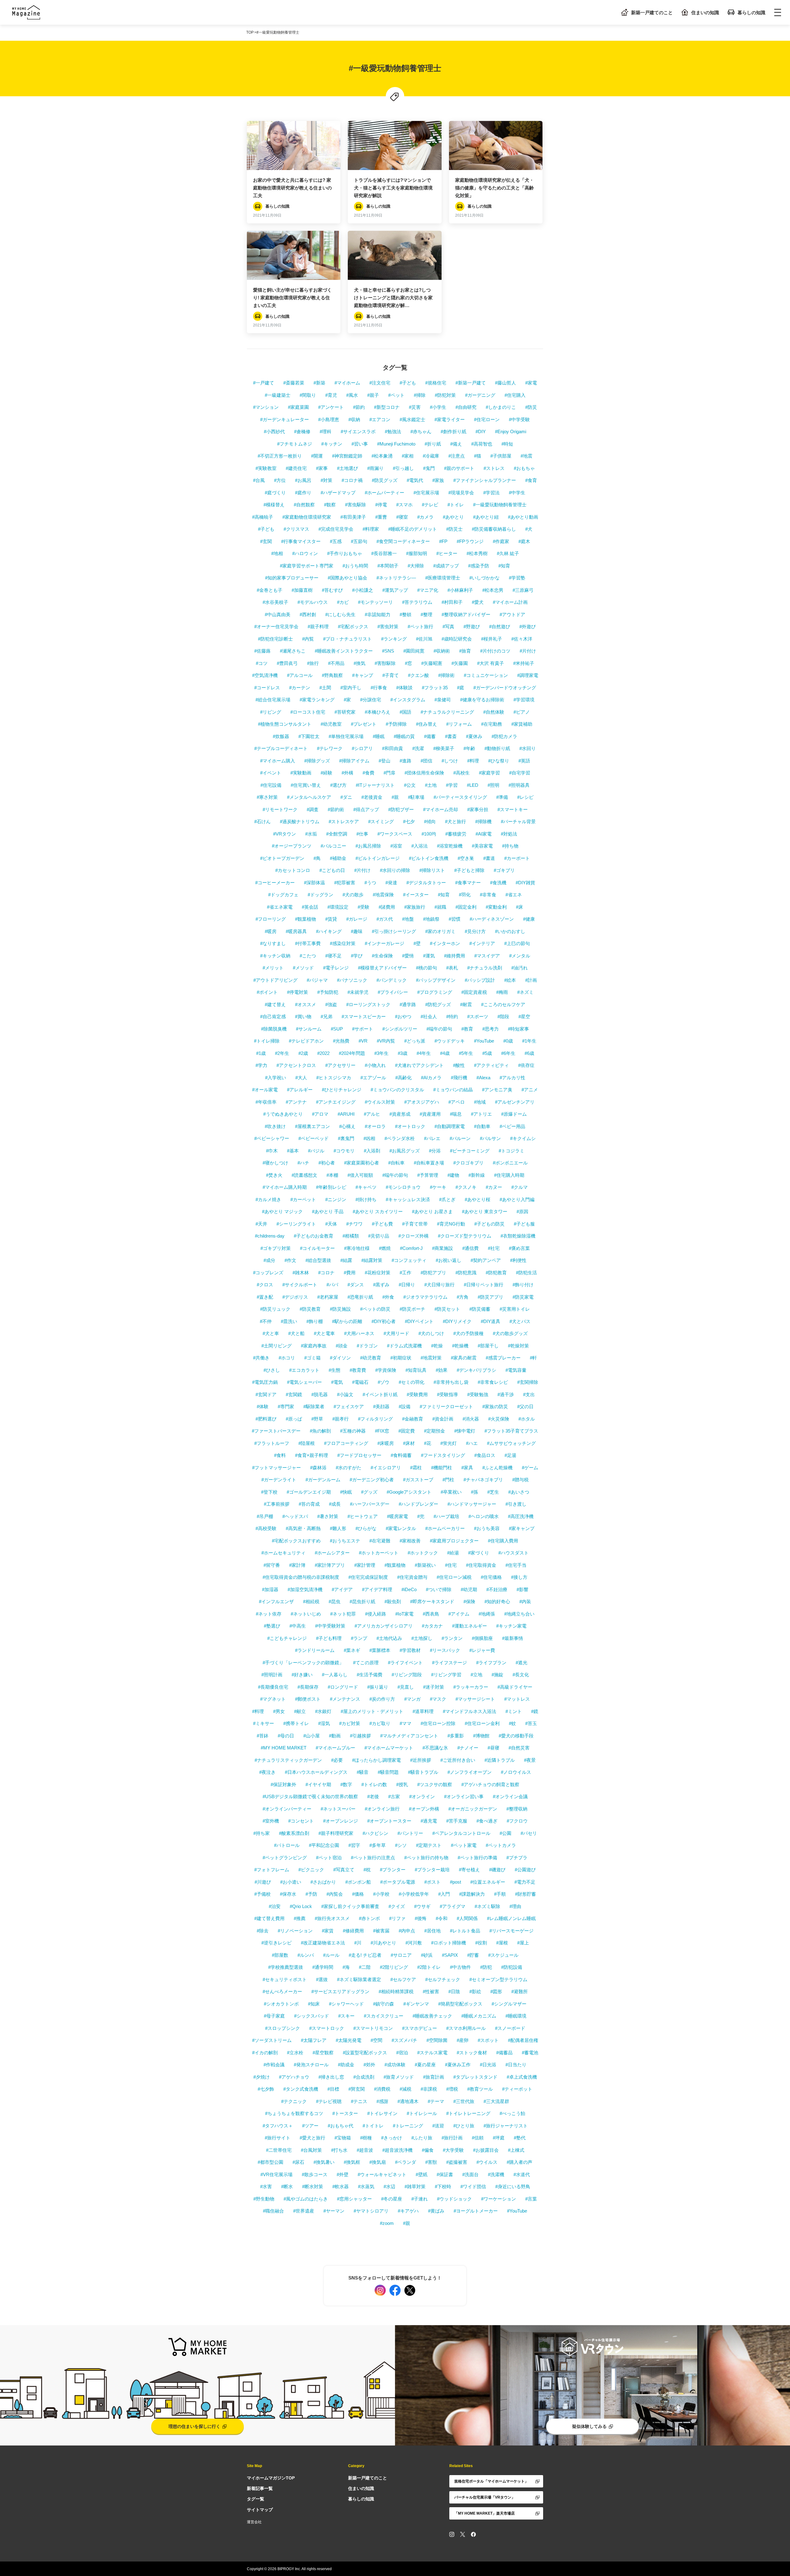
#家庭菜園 (298, 407)
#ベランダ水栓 (400, 1138)
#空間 (376, 2040)
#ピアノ (522, 712)
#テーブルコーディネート (281, 748)
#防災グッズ (385, 480)
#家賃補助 (522, 724)
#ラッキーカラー (471, 1687)
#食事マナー (468, 883)
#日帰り (407, 1285)
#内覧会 (335, 1894)
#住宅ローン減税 (454, 1577)
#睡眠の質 (404, 736)
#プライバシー (393, 992)
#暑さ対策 (328, 1516)
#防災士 (454, 529)
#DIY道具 (491, 1321)
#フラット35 (435, 688)
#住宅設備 (271, 785)
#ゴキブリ (504, 870)
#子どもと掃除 (469, 870)
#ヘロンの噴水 (484, 1516)
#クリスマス (296, 529)
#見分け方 (475, 931)
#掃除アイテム (354, 761)
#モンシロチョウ (403, 1187)
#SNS (388, 651)
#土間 (325, 688)
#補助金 (338, 858)
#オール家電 (265, 1090)
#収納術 (442, 651)
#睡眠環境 (516, 2016)
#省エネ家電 (280, 907)
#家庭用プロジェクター (454, 1541)
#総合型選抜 (318, 1260)
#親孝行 (341, 1419)
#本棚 (332, 1175)
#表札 (452, 968)
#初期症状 (401, 1358)
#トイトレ (373, 2126)
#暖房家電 (397, 1516)
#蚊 (512, 1723)
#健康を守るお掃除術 (482, 700)
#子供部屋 (501, 456)
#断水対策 (313, 2186)
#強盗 (331, 1004)
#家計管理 (365, 1565)
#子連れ (420, 2199)
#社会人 (429, 1016)
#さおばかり (323, 1882)
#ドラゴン (367, 1346)
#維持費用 (455, 956)
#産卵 (463, 2040)
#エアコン (380, 419)
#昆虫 (335, 1601)
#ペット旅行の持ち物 (426, 1858)
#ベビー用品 (512, 1126)
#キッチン (332, 444)
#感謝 (382, 2101)
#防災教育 (310, 1309)
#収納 (354, 419)
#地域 (480, 1102)
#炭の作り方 (382, 1699)
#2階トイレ (429, 1967)
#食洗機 (498, 883)
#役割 (481, 1943)
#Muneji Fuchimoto (396, 444)
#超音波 (365, 2150)
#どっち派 (415, 1041)
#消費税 (382, 2089)
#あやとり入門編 (517, 1199)
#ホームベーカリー (445, 1528)
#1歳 (261, 1053)
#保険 (469, 1601)
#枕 (367, 1870)
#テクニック (294, 2101)
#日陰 (454, 1991)
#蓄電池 (530, 2053)
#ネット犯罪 (343, 1614)
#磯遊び (497, 1870)
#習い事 (360, 444)
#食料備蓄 (401, 1455)
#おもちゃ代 (341, 2126)
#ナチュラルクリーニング (447, 712)
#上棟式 (516, 2150)
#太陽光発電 (349, 2040)
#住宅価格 (491, 1577)
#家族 (438, 480)
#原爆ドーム (514, 1114)
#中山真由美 (278, 614)
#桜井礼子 (492, 639)
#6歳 (529, 1053)
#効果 (442, 1370)
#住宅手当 (516, 1565)
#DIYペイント (419, 1321)
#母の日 (286, 1736)
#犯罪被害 (345, 883)
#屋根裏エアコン (312, 1126)
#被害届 (381, 1931)
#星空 (524, 1016)
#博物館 (481, 1736)
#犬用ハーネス (359, 1333)
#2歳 (303, 1053)
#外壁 (343, 2174)
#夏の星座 (425, 2065)
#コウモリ (344, 1151)
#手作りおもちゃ (345, 553)
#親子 (373, 395)
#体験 (263, 1406)
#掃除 (420, 395)
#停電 (381, 505)
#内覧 (308, 639)
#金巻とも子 (270, 590)
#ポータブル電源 (398, 1882)
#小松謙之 (363, 590)
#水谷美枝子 (275, 602)
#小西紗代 (274, 431)
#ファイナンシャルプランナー (485, 480)
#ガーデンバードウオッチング (505, 688)
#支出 (529, 1394)
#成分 (269, 1260)
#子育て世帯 (415, 1224)
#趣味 (357, 931)
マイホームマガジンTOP (271, 2478)
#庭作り (303, 493)
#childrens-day (270, 1236)
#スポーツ (478, 1016)
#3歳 (403, 1053)
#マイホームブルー (335, 1748)
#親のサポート (459, 468)
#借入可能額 (360, 1175)
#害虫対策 (388, 626)
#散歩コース (315, 2174)
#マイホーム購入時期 (285, 1187)
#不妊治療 (497, 1589)
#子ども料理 (329, 1638)
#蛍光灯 (449, 1443)
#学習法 (491, 493)
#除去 (263, 1931)
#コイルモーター (317, 1248)
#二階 (365, 1967)
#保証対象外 (283, 1784)
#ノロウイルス (516, 1772)
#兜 (421, 1516)
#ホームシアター (332, 1553)
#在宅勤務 (492, 724)
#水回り (528, 748)
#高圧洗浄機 (521, 1516)
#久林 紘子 (508, 553)
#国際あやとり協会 (347, 578)
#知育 (504, 566)
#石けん (262, 821)
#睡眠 (379, 736)
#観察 (330, 505)
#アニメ (530, 1090)
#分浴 (435, 1151)
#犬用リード (396, 1333)
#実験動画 (301, 773)
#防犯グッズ (438, 1004)
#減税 (405, 2089)
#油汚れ (520, 968)
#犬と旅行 (455, 821)
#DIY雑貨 (525, 883)
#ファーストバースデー (276, 1431)
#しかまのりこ (501, 407)
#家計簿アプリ (330, 1565)
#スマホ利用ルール (466, 2028)
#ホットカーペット (379, 1553)
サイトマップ (260, 2510)
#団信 (426, 761)
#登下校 (269, 1492)
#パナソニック (352, 980)
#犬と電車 (324, 1333)
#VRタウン (285, 834)
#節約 (359, 407)
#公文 (410, 785)
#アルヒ (372, 1114)
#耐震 (466, 1004)
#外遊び (528, 626)
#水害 (266, 2186)
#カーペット (303, 1199)
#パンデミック (392, 980)
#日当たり (516, 2065)
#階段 (503, 1016)
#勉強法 (393, 431)
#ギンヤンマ (416, 2004)
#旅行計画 (452, 2138)
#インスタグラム (408, 700)
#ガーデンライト (279, 1480)
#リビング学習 (446, 1675)
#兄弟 (326, 1016)
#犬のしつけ (431, 1333)
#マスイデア (487, 956)
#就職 (440, 907)
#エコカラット (304, 1370)
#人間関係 (467, 1918)
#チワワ (354, 1224)
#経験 (326, 773)
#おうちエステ (345, 1541)
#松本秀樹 (477, 553)
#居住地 (432, 1931)
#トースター (345, 2113)
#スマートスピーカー (364, 1016)
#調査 (313, 809)
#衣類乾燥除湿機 (518, 1236)
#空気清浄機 (265, 675)
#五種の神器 (353, 1431)
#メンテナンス (345, 1699)
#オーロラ (375, 1126)
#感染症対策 (343, 943)
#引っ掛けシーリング (394, 931)
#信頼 (478, 2138)
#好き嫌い (302, 1675)
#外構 (347, 773)
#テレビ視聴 (329, 2101)
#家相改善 (410, 1541)
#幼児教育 (371, 1358)
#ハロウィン (305, 553)
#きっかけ (392, 2138)
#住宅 (451, 1565)
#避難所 (520, 1991)
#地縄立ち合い (519, 1614)
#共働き (261, 1358)
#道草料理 (423, 1711)
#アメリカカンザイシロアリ (384, 1626)
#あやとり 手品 (328, 1211)
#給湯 (453, 1553)
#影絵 (475, 1991)
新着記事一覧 (260, 2488)
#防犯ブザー (401, 809)
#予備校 (262, 1894)
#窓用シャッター (354, 2199)
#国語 (405, 712)
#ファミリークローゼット (446, 1406)
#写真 (448, 626)
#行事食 (379, 688)
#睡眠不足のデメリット (413, 529)
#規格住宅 (436, 383)
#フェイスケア (349, 1406)
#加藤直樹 (302, 590)
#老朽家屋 (328, 1297)
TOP (250, 32)
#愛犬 (478, 602)
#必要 (337, 1760)
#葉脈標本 (380, 1650)
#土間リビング (276, 1346)
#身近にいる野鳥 (513, 2186)
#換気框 (352, 2162)
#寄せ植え (469, 1870)
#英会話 (310, 907)
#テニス (359, 2101)
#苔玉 (531, 1723)
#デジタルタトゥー (426, 883)
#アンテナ (296, 1102)
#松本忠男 (493, 590)
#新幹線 (477, 1175)
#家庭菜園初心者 (362, 1163)
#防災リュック (275, 1309)
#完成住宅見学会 (336, 529)
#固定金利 (466, 907)
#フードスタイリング (443, 1455)
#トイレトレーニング (468, 2113)
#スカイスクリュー (384, 2016)
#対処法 (509, 834)
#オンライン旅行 (382, 1809)
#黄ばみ (436, 2211)
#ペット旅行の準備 (477, 1858)
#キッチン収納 (275, 956)
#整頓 (405, 614)
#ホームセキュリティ (283, 1553)
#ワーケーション (499, 2199)
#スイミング (381, 821)
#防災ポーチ (412, 1309)
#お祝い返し (449, 1260)
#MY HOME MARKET (284, 1748)
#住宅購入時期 (509, 1175)
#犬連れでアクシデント (419, 1065)
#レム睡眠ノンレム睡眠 (511, 1918)
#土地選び (347, 468)
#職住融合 (273, 2211)
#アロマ (320, 1114)
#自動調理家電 (450, 1126)
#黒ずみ (381, 1285)
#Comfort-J (411, 1248)
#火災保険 (499, 1419)
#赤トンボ (369, 1918)
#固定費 (407, 1431)
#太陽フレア (314, 2040)
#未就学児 (358, 992)
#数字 (346, 1784)
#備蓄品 (504, 2053)
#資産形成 (400, 1114)
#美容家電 (482, 846)
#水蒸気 (366, 2186)
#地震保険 (383, 895)
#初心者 (327, 1163)
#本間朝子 (388, 566)
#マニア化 (428, 590)
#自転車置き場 (429, 1163)
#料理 (473, 761)
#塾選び (272, 1626)
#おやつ (403, 1016)
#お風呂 (303, 480)
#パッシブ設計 (480, 980)
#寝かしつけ (275, 1163)
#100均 (429, 834)
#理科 (326, 431)
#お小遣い (291, 1882)
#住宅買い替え (306, 785)
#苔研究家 (345, 712)
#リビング (271, 712)
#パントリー (410, 1833)
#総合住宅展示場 (273, 700)
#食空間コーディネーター (403, 541)
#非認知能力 (378, 614)
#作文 (290, 1260)
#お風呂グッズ (405, 1151)
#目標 (333, 2089)
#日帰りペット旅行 (484, 1285)
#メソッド (303, 968)
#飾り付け (523, 1285)
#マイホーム (347, 383)
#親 (395, 797)
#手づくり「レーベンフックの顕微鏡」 (303, 1663)
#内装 (525, 1601)
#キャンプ (363, 675)
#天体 (331, 1224)
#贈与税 (520, 1480)
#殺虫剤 (393, 1601)
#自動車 (482, 1126)
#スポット (488, 2040)
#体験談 (404, 688)
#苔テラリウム (417, 602)
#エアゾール (373, 1078)
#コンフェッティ (409, 1260)
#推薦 (300, 1918)
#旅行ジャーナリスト (506, 2126)
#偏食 (428, 2150)
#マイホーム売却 (441, 809)
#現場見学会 (461, 493)
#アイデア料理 (377, 1589)
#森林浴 (318, 1468)
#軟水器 (341, 2186)
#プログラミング (435, 992)
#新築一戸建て (471, 383)
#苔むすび (332, 590)
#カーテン (300, 688)
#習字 (354, 1845)
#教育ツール (480, 2089)
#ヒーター (447, 553)
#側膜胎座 (482, 1638)
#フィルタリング (375, 1419)
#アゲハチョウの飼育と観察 (490, 1784)
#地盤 (408, 919)
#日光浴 (488, 2065)
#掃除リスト (432, 870)
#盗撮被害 (457, 2162)
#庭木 (524, 541)
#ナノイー (468, 1748)
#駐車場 (416, 797)
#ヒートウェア (363, 1516)
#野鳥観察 (332, 675)
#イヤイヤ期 (318, 1784)
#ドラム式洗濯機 (404, 1346)
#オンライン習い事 (464, 1796)
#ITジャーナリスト (375, 785)
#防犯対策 (445, 395)
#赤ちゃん (421, 431)
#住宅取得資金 (481, 1565)
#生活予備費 (370, 1675)
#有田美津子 (353, 517)
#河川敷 (414, 1943)
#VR (363, 1041)
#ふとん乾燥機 (497, 1468)
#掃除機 (483, 821)
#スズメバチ (404, 2040)
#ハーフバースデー (370, 1504)
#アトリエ (481, 1114)
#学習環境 (524, 700)
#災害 (415, 407)
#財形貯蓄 (526, 1894)
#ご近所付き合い (458, 1760)
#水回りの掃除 (395, 870)
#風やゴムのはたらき (306, 2199)
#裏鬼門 (346, 1138)
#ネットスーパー (338, 1809)
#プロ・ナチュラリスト (347, 639)
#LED (473, 785)
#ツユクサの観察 (435, 1784)
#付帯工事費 (308, 943)
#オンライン (422, 1796)
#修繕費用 (353, 1931)
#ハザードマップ (338, 493)
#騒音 (363, 1772)
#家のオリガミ (440, 931)
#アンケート (331, 407)
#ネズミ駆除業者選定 (359, 1979)
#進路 (405, 761)
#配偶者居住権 (523, 2040)
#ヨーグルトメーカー (476, 2211)
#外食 (388, 1297)
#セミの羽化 (412, 1382)
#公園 (505, 1833)
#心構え (347, 1126)
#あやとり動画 (523, 517)
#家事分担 (478, 809)
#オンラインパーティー (287, 1809)
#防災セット (447, 1309)
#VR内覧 (386, 1041)
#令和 (442, 1918)
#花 (428, 1443)
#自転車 (396, 1163)
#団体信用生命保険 (424, 773)
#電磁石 (360, 1382)
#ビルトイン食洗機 (429, 858)
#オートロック (410, 1126)
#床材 (409, 1443)
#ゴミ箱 (312, 1358)
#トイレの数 (374, 1784)
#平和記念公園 (324, 1845)
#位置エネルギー (488, 1882)
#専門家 (286, 1406)
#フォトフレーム (272, 1870)
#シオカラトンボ (281, 2004)
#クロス (265, 1285)
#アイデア (342, 1589)
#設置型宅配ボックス (365, 2053)
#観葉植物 (306, 919)
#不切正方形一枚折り (280, 456)
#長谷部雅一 (384, 553)
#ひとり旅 (464, 2126)
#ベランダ (405, 2162)
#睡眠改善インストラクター (344, 651)
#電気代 (415, 480)
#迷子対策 (434, 1687)
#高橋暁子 (263, 517)
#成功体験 (395, 2065)
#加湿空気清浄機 (305, 1589)
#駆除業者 (314, 1406)
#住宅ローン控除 (438, 1723)
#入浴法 (420, 846)
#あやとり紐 (486, 517)
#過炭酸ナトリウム (300, 821)
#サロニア (401, 1955)
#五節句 (359, 541)
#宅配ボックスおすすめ (296, 1541)
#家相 (408, 456)
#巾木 (272, 1151)
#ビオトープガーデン (282, 858)
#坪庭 (499, 2138)
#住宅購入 (515, 395)
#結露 (346, 1260)
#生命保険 (382, 956)
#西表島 (431, 1614)
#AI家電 (484, 834)
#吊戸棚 (265, 1516)
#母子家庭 (274, 2016)
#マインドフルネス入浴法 (470, 1711)
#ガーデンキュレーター (285, 419)
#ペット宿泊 (329, 1858)
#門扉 (389, 773)
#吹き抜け (275, 1126)
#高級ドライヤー (515, 1687)
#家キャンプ (522, 1528)
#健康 (529, 919)
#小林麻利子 (460, 590)
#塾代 (520, 2138)
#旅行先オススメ (332, 1918)
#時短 (507, 444)
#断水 (287, 2186)
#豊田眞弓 (287, 663)
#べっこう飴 (512, 2113)
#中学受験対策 (330, 1626)
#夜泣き (267, 1772)
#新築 (319, 383)
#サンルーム (309, 1029)
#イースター (416, 895)
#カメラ (425, 517)
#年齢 (469, 748)
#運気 (429, 956)
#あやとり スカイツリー (378, 1211)
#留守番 (272, 1565)
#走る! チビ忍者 (365, 1955)
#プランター (393, 1870)
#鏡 (535, 1711)
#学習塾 (517, 578)
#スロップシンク (283, 2028)
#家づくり (479, 1553)
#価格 (358, 1894)
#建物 (453, 1175)
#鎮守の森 (384, 2004)
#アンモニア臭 (497, 1090)
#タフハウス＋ (278, 2126)
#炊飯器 (281, 736)
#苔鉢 (263, 1736)
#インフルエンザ (276, 1601)
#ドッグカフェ (283, 895)
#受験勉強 (478, 1394)
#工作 (405, 1273)
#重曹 (381, 517)
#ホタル (527, 1419)
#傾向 (430, 821)
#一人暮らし (335, 1675)
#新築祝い (425, 1565)
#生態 (335, 1370)
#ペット (396, 395)
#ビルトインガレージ (378, 858)
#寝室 (402, 517)
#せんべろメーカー (282, 1991)
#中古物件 (460, 1967)
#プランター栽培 (432, 1870)
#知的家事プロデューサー (292, 578)
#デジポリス (295, 1297)
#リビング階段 (407, 1675)
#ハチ (303, 1163)
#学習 (452, 785)
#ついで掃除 (439, 1589)
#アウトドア (512, 614)
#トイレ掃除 (267, 1041)
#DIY (481, 431)
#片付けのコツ (495, 651)
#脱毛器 (320, 1394)
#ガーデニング (480, 395)
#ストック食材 (472, 2053)
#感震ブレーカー (503, 1358)
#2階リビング (394, 1967)
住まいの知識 (705, 12)
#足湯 (510, 1455)
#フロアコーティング (346, 1443)
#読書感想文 (304, 1175)
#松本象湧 (382, 456)
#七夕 (409, 821)
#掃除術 (446, 675)
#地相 (277, 553)
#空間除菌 (437, 2040)
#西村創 (308, 614)
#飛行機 (459, 1078)
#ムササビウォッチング (511, 1443)
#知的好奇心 (497, 1601)
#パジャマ (317, 980)
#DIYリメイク (457, 1321)
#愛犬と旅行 (312, 2138)
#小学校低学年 (414, 1894)
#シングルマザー (509, 2004)
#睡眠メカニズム (479, 2016)
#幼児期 (469, 1589)
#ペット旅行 (420, 626)
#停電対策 (297, 992)
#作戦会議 (274, 2065)
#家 (347, 700)
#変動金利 (496, 907)
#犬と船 (296, 1333)
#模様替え (274, 505)
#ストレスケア (344, 821)
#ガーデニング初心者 (372, 1480)
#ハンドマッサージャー (472, 1504)
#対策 (326, 480)
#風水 (352, 395)
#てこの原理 (366, 1663)
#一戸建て (264, 383)
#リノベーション (295, 1931)
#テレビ (430, 505)
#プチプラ (517, 1858)
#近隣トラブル (500, 1760)
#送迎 (438, 2126)
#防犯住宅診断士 (275, 639)
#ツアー (310, 2126)
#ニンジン (336, 1199)
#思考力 (491, 1029)
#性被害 (431, 1991)
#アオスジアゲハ (422, 1102)
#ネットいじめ (306, 1614)
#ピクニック (311, 1870)
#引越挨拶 (360, 1736)
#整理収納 (517, 1809)
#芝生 (493, 1492)
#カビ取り (380, 1723)
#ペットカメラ (501, 1845)
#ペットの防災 (375, 1309)
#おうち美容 (487, 1528)
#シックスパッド (312, 2016)
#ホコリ (287, 1358)
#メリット (273, 968)
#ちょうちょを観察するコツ (294, 2113)
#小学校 (381, 1894)
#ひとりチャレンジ (342, 1090)
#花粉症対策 (378, 1273)
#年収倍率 (266, 1102)
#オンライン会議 (510, 1796)
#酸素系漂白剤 (294, 1833)
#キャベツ (366, 1187)
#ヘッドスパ (295, 1516)
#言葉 (531, 2199)
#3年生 (381, 1053)
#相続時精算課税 (396, 1991)
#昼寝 (493, 1748)
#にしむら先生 (340, 614)
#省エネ (514, 895)
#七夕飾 (266, 2089)
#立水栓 (295, 2053)
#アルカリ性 (512, 1078)
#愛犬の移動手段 (516, 1736)
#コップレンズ (268, 1273)
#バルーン (460, 1138)
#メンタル (520, 956)
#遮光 (522, 1663)
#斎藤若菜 (294, 383)
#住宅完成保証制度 (368, 1577)
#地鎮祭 (431, 919)
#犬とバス (520, 1321)
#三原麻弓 (523, 590)
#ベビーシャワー (272, 1138)
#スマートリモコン (373, 2028)
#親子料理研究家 (336, 1833)
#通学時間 (323, 1967)
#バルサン (490, 1138)
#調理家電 (528, 675)
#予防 (311, 1894)
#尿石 (298, 2162)
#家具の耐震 (464, 1358)
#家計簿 (297, 1565)
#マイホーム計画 (510, 602)
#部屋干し (488, 1346)
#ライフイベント (405, 1663)
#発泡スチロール (311, 2065)
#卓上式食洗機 (522, 2077)
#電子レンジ (336, 968)
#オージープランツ (292, 846)
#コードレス (267, 688)
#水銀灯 (323, 1711)
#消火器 (471, 1419)
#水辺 (389, 2186)
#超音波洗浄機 (397, 2150)
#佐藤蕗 (262, 651)
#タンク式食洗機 (301, 2089)
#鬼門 (429, 468)
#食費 (368, 773)
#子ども (408, 383)
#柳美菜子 (444, 748)
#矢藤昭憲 (432, 663)
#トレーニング (408, 2126)
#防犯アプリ (433, 1273)
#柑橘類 (351, 1236)
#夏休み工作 (458, 2065)
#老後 (373, 1796)
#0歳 (508, 1041)
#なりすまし (273, 943)
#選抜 (322, 1979)
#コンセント (301, 1821)
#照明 (493, 785)
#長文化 (521, 1675)
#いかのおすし (510, 931)
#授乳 (402, 1784)
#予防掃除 (396, 724)
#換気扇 (378, 2162)
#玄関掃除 (528, 1382)
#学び (357, 956)
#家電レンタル (401, 1528)
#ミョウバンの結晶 (453, 1090)
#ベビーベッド (314, 1138)
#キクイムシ (523, 1138)
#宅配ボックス (353, 626)
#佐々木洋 (522, 639)
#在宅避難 (380, 1541)
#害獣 (431, 2162)
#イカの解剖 (265, 2053)
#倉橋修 (302, 431)
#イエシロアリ (386, 1468)
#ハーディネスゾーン (492, 919)
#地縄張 (487, 1614)
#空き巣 (466, 858)
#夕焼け (262, 2077)
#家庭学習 (489, 773)
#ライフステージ (449, 1663)
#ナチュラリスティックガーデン (288, 1760)
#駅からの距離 (347, 1321)
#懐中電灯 (465, 1431)
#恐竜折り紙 (360, 1297)
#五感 (336, 541)
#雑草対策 (415, 2186)
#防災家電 (523, 1297)
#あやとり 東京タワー (485, 1211)
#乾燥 (437, 1346)
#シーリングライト (296, 1224)
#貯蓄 (473, 1955)
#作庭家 (501, 541)
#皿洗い (289, 1321)
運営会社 (254, 2522)
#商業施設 (443, 1248)
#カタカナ (432, 1626)
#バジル (316, 1151)
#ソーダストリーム (272, 2040)
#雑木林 (301, 1273)
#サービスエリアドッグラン (340, 1991)
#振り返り (378, 1687)
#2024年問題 (352, 1053)
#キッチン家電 (511, 1626)
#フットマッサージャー (276, 1468)
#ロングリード (343, 1687)
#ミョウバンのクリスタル (397, 1090)
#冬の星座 (392, 2199)
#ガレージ (357, 919)
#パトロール (287, 1845)
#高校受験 (266, 1528)
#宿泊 (402, 2053)
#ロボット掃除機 (449, 1943)
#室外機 (271, 1821)
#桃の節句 (426, 968)
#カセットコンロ (293, 870)
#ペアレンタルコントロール (461, 1833)
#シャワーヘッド (346, 2004)
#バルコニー (333, 846)
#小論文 (345, 1394)
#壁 (417, 943)
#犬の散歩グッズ (510, 1333)
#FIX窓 (382, 1431)
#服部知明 (417, 553)
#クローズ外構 (414, 1236)
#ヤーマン (334, 2211)
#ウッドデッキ (450, 1041)
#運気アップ (395, 590)
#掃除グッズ (317, 761)
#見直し (406, 1687)
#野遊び (472, 626)
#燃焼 (385, 1248)
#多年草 (378, 1845)
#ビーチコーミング (470, 1151)
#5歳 (487, 1053)
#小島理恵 (329, 419)
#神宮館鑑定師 (347, 456)
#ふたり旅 (422, 2138)
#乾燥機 (460, 1346)
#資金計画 (443, 1419)
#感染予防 (479, 566)
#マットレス (517, 1699)
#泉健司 (443, 700)
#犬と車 (271, 1333)
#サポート (363, 1029)
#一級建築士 (278, 395)
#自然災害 (519, 1748)
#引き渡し (516, 1504)
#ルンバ (306, 1955)
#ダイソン (340, 1358)
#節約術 (336, 809)
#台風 (259, 480)
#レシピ (525, 797)
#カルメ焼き (268, 1199)
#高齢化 (403, 1078)
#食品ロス (485, 1455)
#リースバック (445, 1650)
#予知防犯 (328, 992)
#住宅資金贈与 (412, 1577)
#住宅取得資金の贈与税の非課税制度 (301, 1577)
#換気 (360, 663)
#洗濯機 (496, 2174)
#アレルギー (300, 1090)
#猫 (478, 456)
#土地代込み (389, 1638)
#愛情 (408, 956)
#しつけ (450, 761)
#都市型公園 (270, 2162)
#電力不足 (525, 1882)
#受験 (364, 907)
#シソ (401, 1845)
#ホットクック (423, 1553)
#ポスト (432, 1882)
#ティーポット (517, 2089)
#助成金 (346, 2065)
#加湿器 (270, 1589)
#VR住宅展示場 (276, 2174)
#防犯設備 (512, 1967)
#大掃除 (416, 566)
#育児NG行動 (451, 1224)
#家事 (322, 468)
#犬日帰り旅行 (439, 1285)
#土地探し (422, 1638)
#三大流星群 (496, 2101)
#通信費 (470, 1248)
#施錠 (497, 1675)
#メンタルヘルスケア (309, 797)
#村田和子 (452, 602)
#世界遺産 (304, 2211)
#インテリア (482, 943)
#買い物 (303, 1016)
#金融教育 (413, 1419)
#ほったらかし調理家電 (376, 1760)
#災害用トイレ (515, 1309)
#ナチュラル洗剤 (485, 968)
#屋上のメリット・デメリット (372, 1711)
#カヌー (494, 1187)
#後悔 (421, 1918)
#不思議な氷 (435, 1748)
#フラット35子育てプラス (511, 1431)
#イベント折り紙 (380, 1394)
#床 (520, 907)
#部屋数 (280, 1955)
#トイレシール (422, 2113)
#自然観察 (304, 505)
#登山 (385, 761)
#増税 (452, 2089)
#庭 (461, 688)
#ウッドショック (454, 2199)
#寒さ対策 (267, 797)
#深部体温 (314, 883)
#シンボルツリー (400, 1029)
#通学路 (408, 1004)
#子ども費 (382, 1224)
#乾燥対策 (518, 1346)
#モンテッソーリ (375, 602)
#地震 (526, 456)
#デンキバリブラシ (476, 1370)
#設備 (405, 1406)
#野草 (317, 1419)
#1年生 (529, 1041)
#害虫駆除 (355, 505)
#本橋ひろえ (378, 712)
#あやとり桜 (478, 1199)
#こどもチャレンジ (287, 1638)
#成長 (335, 1504)
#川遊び (263, 1882)
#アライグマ (453, 1906)
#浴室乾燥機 (450, 846)
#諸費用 (387, 907)
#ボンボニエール (510, 1163)
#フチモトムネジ (295, 444)
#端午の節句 (439, 1029)
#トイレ (456, 505)
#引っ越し (403, 468)
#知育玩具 (416, 1370)
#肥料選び (266, 1419)
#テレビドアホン (306, 1041)
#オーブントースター (389, 1821)
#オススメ (306, 1004)
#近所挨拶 (421, 1760)
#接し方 (519, 1577)
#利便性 (518, 1260)
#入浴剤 (372, 1151)
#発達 (391, 883)
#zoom (387, 2223)
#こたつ (308, 956)
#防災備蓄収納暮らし (494, 529)
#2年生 (282, 1053)
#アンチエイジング (336, 1102)
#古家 (394, 1796)
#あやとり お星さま (432, 1211)
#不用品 (336, 663)
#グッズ (369, 1492)
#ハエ (472, 1443)
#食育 (531, 480)
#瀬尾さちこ (293, 651)
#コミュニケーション (486, 675)
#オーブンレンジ (341, 1821)
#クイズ (397, 1906)
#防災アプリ (491, 1297)
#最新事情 (513, 1638)
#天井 (261, 1224)
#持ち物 (510, 846)
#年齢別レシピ (331, 1187)
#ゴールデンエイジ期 (309, 1492)
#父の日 (525, 1406)
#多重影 (456, 1736)
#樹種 (366, 2138)
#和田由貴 (393, 748)
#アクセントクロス (296, 1065)
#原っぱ (294, 1419)
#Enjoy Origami (511, 431)
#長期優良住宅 (273, 1687)
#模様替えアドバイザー (382, 968)
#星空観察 (323, 2053)
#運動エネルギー (470, 1626)
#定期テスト (429, 1845)
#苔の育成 (309, 1504)
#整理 (426, 614)
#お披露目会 (486, 2150)
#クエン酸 (418, 675)
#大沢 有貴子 (491, 663)
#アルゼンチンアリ (515, 1102)
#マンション (266, 407)
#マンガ (412, 1699)
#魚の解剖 (320, 1431)
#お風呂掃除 (368, 846)
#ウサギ (422, 1906)
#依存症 (526, 1065)
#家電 (531, 383)
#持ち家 (262, 1833)
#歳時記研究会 (457, 639)
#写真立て (344, 1870)
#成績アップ (446, 566)
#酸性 (459, 1065)
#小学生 (438, 407)
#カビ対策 (350, 1723)
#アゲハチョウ (294, 2077)
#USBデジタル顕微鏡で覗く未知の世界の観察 (310, 1796)
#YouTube (484, 1041)
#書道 (489, 858)
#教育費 (358, 1370)
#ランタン (452, 1638)
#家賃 (328, 1931)
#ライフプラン (491, 1663)
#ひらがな (366, 1528)
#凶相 (369, 1138)
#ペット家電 (464, 1845)
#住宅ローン (487, 419)
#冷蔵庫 (431, 456)
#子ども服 (524, 1224)
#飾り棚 (315, 1321)
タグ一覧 (256, 2499)
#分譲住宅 (371, 700)
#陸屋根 (307, 1443)
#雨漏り (375, 468)
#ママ (405, 1723)
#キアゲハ (408, 2211)
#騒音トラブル (423, 1772)
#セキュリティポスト (285, 1979)
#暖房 (271, 931)
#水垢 (311, 834)
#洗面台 (470, 2174)
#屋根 (502, 1943)
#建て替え (275, 1004)
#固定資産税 (474, 992)
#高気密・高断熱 (303, 1528)
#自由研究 (466, 407)
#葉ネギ (352, 1650)
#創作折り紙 (453, 431)
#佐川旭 (424, 639)
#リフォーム (459, 724)
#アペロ (457, 1102)
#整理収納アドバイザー (466, 614)
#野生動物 (264, 2199)
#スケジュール (503, 1955)
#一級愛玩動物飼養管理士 (500, 505)
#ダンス (356, 1285)
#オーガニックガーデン (473, 1809)
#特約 (452, 1016)
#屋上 (523, 1943)
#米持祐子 (524, 663)
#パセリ (529, 1833)
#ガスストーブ (418, 1480)
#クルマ (520, 1187)
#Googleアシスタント (409, 1492)
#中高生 (298, 1626)
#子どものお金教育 (314, 1236)
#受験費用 (417, 1394)
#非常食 (488, 895)
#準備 (502, 797)
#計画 (531, 980)
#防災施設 (340, 1309)
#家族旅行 (415, 907)
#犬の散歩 (353, 895)
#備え (456, 444)
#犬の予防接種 (468, 1333)
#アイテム (459, 1614)
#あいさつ (519, 1492)
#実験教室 (266, 468)
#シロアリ (362, 748)
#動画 (335, 1736)
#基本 (293, 1151)
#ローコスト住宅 (308, 712)
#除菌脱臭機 (274, 1029)
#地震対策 (431, 1358)
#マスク (438, 1699)
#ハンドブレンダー (418, 1504)
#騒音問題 (388, 1772)
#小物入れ (375, 1065)
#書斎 (451, 736)
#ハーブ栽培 (446, 1516)
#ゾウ (384, 1382)
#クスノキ (466, 1187)
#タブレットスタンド (475, 2077)
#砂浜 (427, 1955)
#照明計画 (272, 1675)
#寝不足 (333, 956)
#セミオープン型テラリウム (498, 1979)
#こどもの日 (332, 870)
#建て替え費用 (269, 1918)
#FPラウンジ (470, 541)
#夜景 (530, 1760)
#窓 (408, 663)
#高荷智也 (482, 444)
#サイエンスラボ (358, 431)
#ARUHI (346, 1114)
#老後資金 (372, 797)
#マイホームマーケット (389, 1748)
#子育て (391, 675)
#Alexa (483, 1078)
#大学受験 (453, 2150)
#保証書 (445, 2174)
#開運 (317, 456)
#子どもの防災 (489, 1224)
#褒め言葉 (519, 1248)
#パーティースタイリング (460, 797)
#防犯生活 (526, 1273)
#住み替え (426, 724)
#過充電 (429, 1821)
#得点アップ (366, 809)
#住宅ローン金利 (482, 1723)
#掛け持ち (366, 1199)
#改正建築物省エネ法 (323, 1943)
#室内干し (351, 688)
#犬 (529, 529)
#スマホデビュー (420, 2028)
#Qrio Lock (301, 1906)
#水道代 (522, 2174)
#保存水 (288, 1894)
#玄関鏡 (294, 1394)
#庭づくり (275, 493)
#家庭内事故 (314, 1346)
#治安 (275, 1906)
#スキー (346, 2016)
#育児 (331, 395)
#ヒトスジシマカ (334, 1078)
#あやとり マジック (282, 1211)
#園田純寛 (414, 651)
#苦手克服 (457, 1821)
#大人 (301, 1078)
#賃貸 (331, 919)
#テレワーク (330, 748)
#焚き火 (274, 1175)
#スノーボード (510, 2028)
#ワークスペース (395, 834)
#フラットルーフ (272, 1443)
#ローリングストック (368, 1004)
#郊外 (369, 2065)
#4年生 (424, 1053)
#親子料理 (318, 626)
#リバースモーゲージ (511, 1931)
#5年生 (466, 1053)
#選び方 (338, 785)
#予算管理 (428, 1175)
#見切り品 (379, 1236)
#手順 (500, 1894)
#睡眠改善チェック (432, 2016)
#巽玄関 (357, 2089)
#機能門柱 (442, 1468)
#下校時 (443, 2186)
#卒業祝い (451, 1492)
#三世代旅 (464, 2101)
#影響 (522, 1589)
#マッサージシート (475, 1699)
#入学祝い (276, 1078)
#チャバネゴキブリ (483, 1480)
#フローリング (271, 919)
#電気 (337, 1382)
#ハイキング (329, 931)
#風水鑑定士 (412, 419)
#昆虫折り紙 (362, 1601)
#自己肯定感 (273, 1016)
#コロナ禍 (352, 480)
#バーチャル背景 (518, 821)
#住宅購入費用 (503, 1541)
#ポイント (267, 992)
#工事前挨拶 (277, 1504)
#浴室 (396, 846)
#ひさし (272, 1370)
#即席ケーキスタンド (432, 1601)
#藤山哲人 (505, 383)
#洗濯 (418, 748)
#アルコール (300, 675)
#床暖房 (386, 1443)
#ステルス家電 (432, 2053)
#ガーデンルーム (323, 1480)
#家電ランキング (317, 700)
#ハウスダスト (513, 1553)
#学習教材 (410, 1650)
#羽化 (465, 895)
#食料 (280, 1455)
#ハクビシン (375, 1833)
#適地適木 (408, 2101)
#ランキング (394, 639)
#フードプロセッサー (359, 1455)
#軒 (533, 1358)
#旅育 (465, 651)
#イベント (271, 773)
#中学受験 (519, 419)
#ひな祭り (499, 761)
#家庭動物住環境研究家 (307, 517)
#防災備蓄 (480, 1309)
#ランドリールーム (315, 1650)
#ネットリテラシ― (396, 578)
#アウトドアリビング (275, 980)
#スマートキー (513, 809)
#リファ (397, 1918)
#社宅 (494, 1248)
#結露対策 (372, 1260)
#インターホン (445, 943)
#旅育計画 (434, 2077)
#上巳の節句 (517, 943)
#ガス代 (385, 919)
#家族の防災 (495, 1406)
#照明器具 (519, 785)
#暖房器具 (296, 931)
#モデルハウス (313, 602)
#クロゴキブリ (468, 1163)
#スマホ (404, 505)
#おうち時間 (355, 566)
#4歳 (445, 1053)
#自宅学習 (520, 773)
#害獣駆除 (385, 663)
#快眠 (346, 1492)
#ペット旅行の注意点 (373, 1858)
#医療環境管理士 (443, 578)
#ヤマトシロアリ (371, 2211)
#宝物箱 (343, 2138)
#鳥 (317, 858)
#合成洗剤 (364, 2077)
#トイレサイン (382, 2113)
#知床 (314, 2004)
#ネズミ (525, 992)
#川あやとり (383, 1943)
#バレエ (432, 1138)
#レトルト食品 (465, 1931)
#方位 (280, 480)
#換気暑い (324, 2162)
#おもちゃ (524, 468)
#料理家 (371, 529)
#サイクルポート (300, 1285)
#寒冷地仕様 (357, 1248)
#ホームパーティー (385, 493)
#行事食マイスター (301, 541)
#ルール (331, 1955)
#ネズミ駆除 (487, 1906)
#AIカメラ (431, 1078)
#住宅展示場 (426, 493)
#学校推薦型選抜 (286, 1967)
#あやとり (453, 517)
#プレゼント (364, 724)
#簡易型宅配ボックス (460, 2004)
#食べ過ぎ (487, 1821)
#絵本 (510, 980)
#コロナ (326, 1273)
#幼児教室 (331, 724)
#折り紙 (433, 444)
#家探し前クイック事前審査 (350, 1906)
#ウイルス (487, 2162)
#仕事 (362, 834)
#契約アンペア (486, 1260)
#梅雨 (502, 992)
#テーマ (436, 2101)
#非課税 (429, 2089)
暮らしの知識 (751, 12)
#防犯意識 (466, 1273)
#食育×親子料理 (312, 1455)
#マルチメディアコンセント (409, 1736)
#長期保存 (308, 1687)
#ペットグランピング (285, 1858)
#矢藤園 (460, 663)
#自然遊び (500, 626)
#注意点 (457, 456)
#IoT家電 (404, 1614)
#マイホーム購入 (278, 761)
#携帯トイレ (296, 1723)
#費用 (350, 1273)
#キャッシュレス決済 (408, 1199)
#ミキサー (264, 1723)
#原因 (522, 1211)
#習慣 (455, 919)
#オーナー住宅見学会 (276, 626)
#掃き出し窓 (331, 2077)
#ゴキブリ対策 (276, 1248)
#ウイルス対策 (380, 1102)
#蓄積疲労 (456, 834)
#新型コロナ (387, 407)
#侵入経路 (376, 1614)
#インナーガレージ (385, 943)
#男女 (279, 1711)
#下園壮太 (309, 736)
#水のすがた (349, 1468)
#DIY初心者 (384, 1321)
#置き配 (265, 1297)
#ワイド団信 (473, 2186)
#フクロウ (517, 1821)
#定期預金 (434, 1431)
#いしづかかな (484, 578)
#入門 (444, 1894)
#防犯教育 (496, 1273)
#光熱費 (341, 1041)
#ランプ (359, 1638)
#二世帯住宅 (279, 2150)
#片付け (528, 651)
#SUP (337, 1029)
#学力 (261, 1065)
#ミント (514, 1711)
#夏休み (474, 736)
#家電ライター (450, 419)
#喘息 (456, 1114)
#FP (443, 541)
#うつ (370, 883)
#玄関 (266, 541)
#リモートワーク (280, 809)
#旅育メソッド (399, 2077)
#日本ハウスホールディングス (316, 1772)
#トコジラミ (511, 1151)
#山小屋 (312, 1736)
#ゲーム (530, 1468)
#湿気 (324, 1723)
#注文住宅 (380, 383)
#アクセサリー (340, 1065)
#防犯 (486, 1967)
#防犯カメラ (504, 736)
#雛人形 (338, 1528)
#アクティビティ (491, 1065)
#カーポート (517, 858)
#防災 (531, 407)
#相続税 (311, 1601)
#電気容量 (516, 1370)
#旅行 (313, 663)
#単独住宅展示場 (346, 736)
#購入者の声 (520, 2162)
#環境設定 (338, 907)
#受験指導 (447, 1394)
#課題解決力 (472, 1894)
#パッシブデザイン (436, 980)
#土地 (431, 785)
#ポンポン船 (358, 1882)
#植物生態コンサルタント (285, 724)
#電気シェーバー (304, 1382)
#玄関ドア (266, 1394)
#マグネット (273, 1699)
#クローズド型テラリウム (465, 1236)
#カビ (343, 602)
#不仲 (266, 1321)
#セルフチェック (443, 1979)
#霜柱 (416, 1468)
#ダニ (346, 797)
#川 (358, 1943)
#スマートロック (327, 2028)
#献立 (300, 1711)
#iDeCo (409, 1589)
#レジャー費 (482, 1650)
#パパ (332, 1285)
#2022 (323, 1053)
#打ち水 (339, 2150)
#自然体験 (494, 712)
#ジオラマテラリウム (425, 1297)
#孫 (474, 1492)
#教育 (467, 1029)
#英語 (524, 761)
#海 (346, 1967)
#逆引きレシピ (276, 1943)
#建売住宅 (296, 468)
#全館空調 (337, 834)
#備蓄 (430, 736)
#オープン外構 (424, 1809)
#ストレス (494, 468)
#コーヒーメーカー (275, 883)
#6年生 (508, 1053)
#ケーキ (438, 1187)
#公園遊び (525, 1870)
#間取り (308, 395)
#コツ (262, 663)
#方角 (463, 1297)
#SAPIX (450, 1955)
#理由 (515, 1906)
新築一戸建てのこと (652, 12)
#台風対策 (311, 2150)
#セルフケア (403, 1979)
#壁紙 (422, 2174)
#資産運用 (430, 1114)
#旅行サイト (278, 2138)
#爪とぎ (447, 1199)
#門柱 (448, 1480)
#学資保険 (386, 1370)
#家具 (467, 1468)
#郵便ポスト (308, 1699)
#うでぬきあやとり (283, 1114)
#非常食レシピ (493, 1382)
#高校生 (462, 773)
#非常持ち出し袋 (451, 1382)
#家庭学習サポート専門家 (307, 566)
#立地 (476, 1675)
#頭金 (342, 1346)
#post (455, 1882)
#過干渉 (506, 1394)
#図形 (496, 1991)
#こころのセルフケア (503, 1004)
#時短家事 (518, 1029)
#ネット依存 (269, 1614)
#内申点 (407, 1931)
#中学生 (517, 493)
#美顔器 (381, 1406)
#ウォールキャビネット (382, 2174)
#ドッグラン (320, 895)
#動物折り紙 (497, 748)
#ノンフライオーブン (470, 1772)
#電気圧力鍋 (265, 1382)
